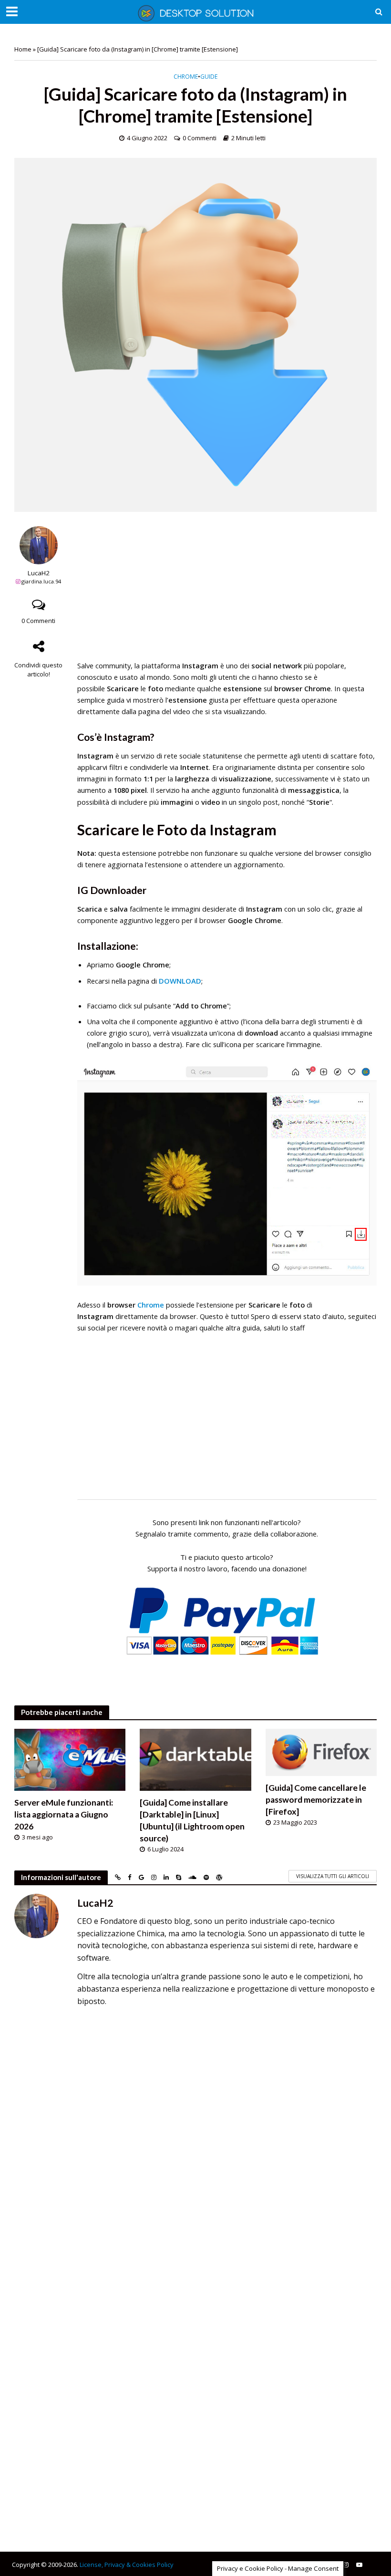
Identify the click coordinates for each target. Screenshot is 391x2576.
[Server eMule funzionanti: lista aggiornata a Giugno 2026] (70, 1759)
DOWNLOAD (180, 981)
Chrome (186, 77)
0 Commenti (200, 138)
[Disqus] (195, 2148)
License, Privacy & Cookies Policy (127, 2565)
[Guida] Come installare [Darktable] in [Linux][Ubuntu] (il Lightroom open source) (192, 1820)
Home (23, 49)
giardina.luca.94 (41, 581)
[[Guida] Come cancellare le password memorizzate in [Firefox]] (321, 1752)
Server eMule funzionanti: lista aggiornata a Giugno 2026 (64, 1814)
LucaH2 (39, 573)
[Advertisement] (227, 593)
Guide (209, 77)
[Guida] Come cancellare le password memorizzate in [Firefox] (316, 1800)
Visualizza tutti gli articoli (333, 1876)
